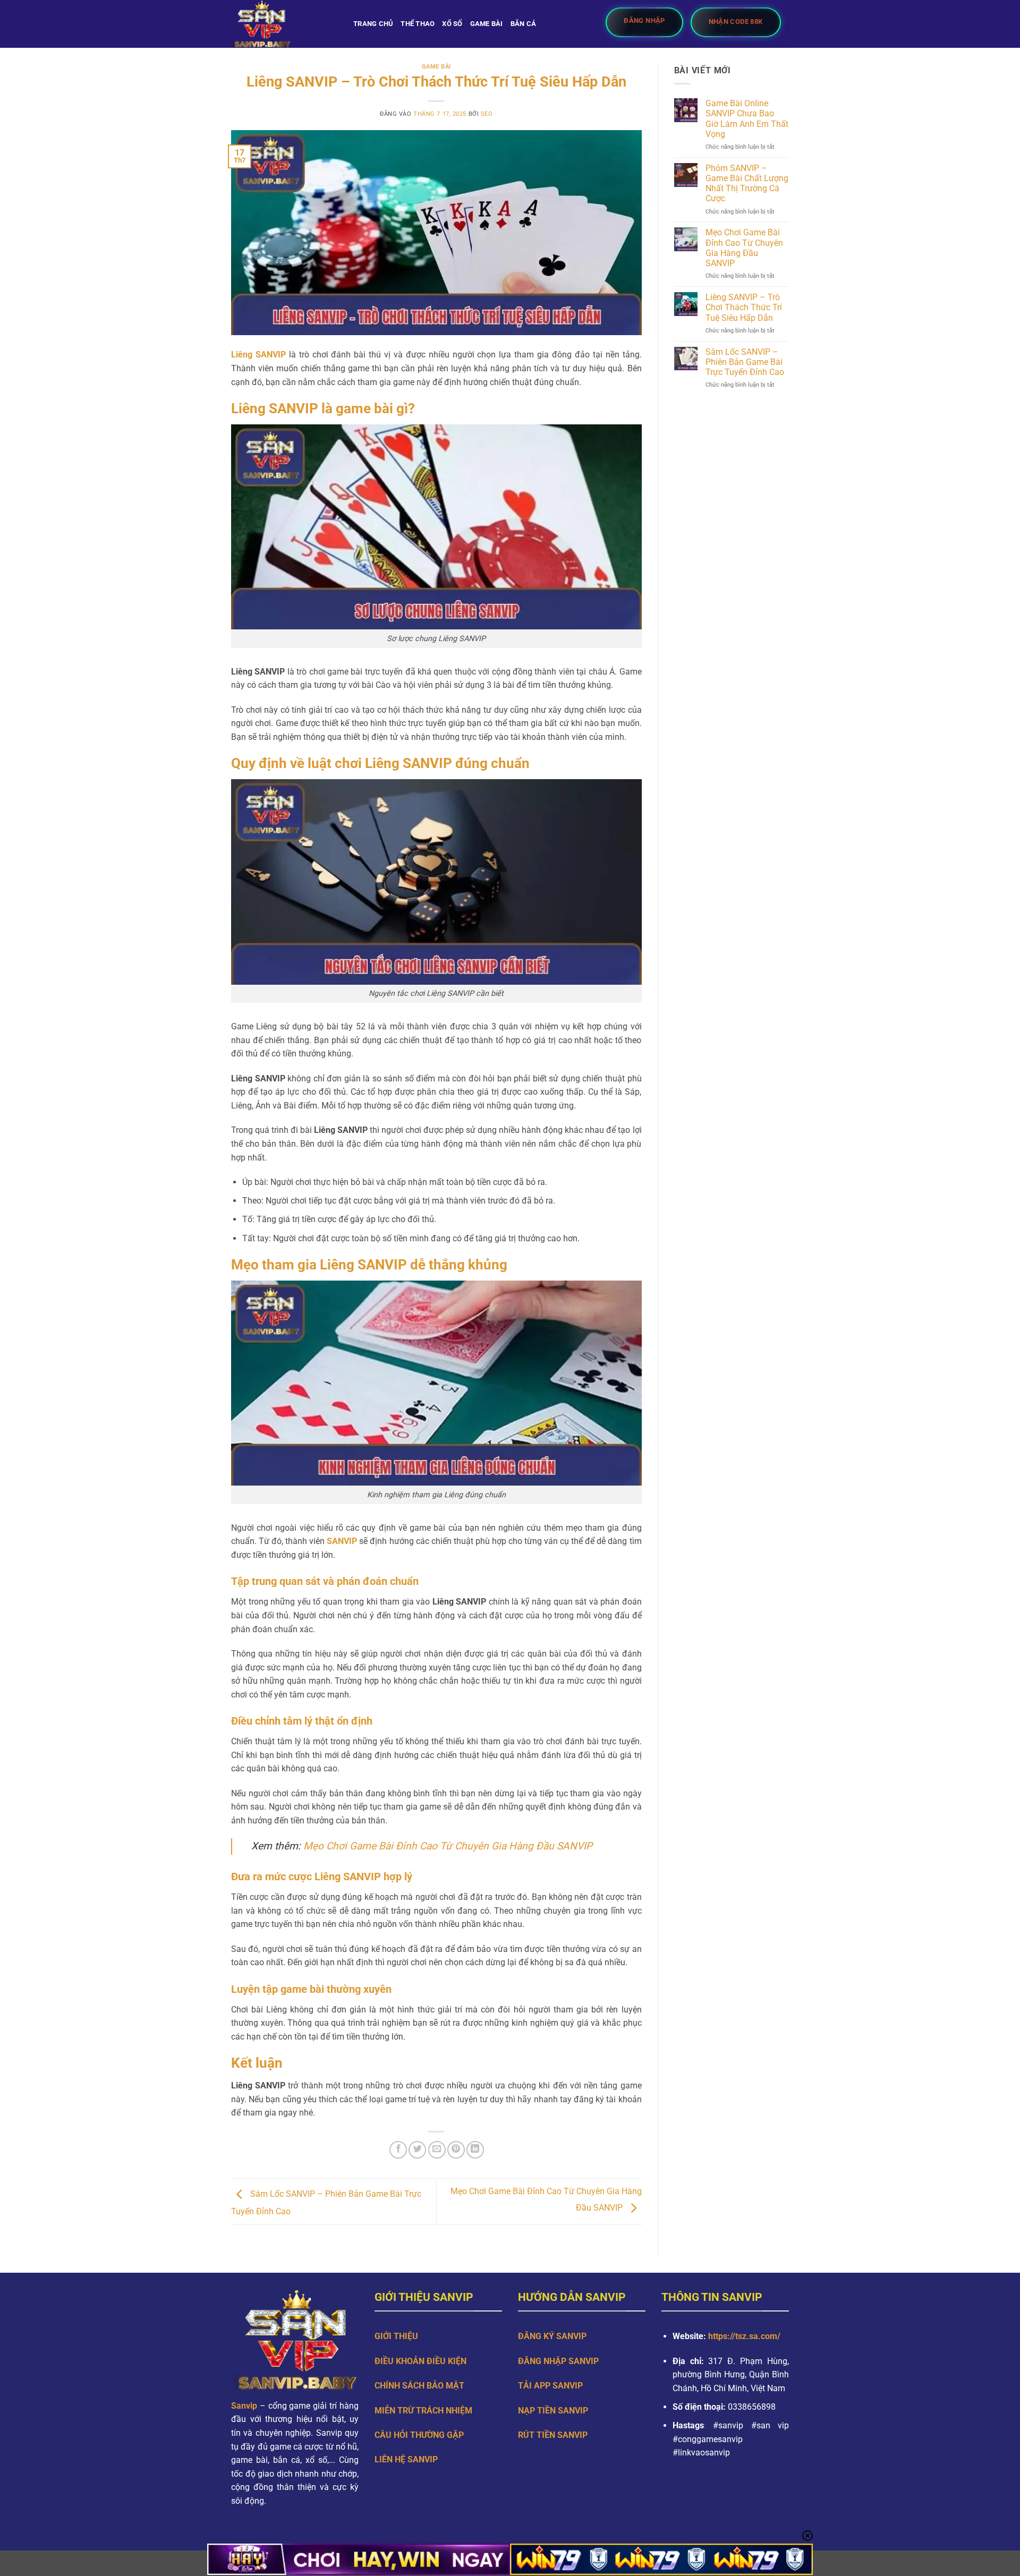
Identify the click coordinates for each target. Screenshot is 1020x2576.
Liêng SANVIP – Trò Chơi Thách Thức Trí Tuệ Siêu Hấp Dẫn (744, 307)
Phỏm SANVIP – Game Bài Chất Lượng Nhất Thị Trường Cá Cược (747, 184)
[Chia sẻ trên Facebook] (398, 2150)
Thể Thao (418, 24)
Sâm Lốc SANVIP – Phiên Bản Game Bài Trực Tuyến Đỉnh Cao (745, 362)
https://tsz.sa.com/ (745, 2336)
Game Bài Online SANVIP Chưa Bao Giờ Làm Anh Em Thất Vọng (747, 119)
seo (487, 114)
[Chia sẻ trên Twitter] (417, 2150)
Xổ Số (452, 24)
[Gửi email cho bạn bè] (437, 2150)
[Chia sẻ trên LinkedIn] (475, 2150)
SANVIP (342, 1541)
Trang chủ (373, 24)
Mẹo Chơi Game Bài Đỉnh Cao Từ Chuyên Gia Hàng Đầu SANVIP (448, 1846)
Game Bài (487, 24)
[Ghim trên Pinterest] (456, 2150)
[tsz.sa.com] (284, 24)
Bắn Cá (524, 24)
